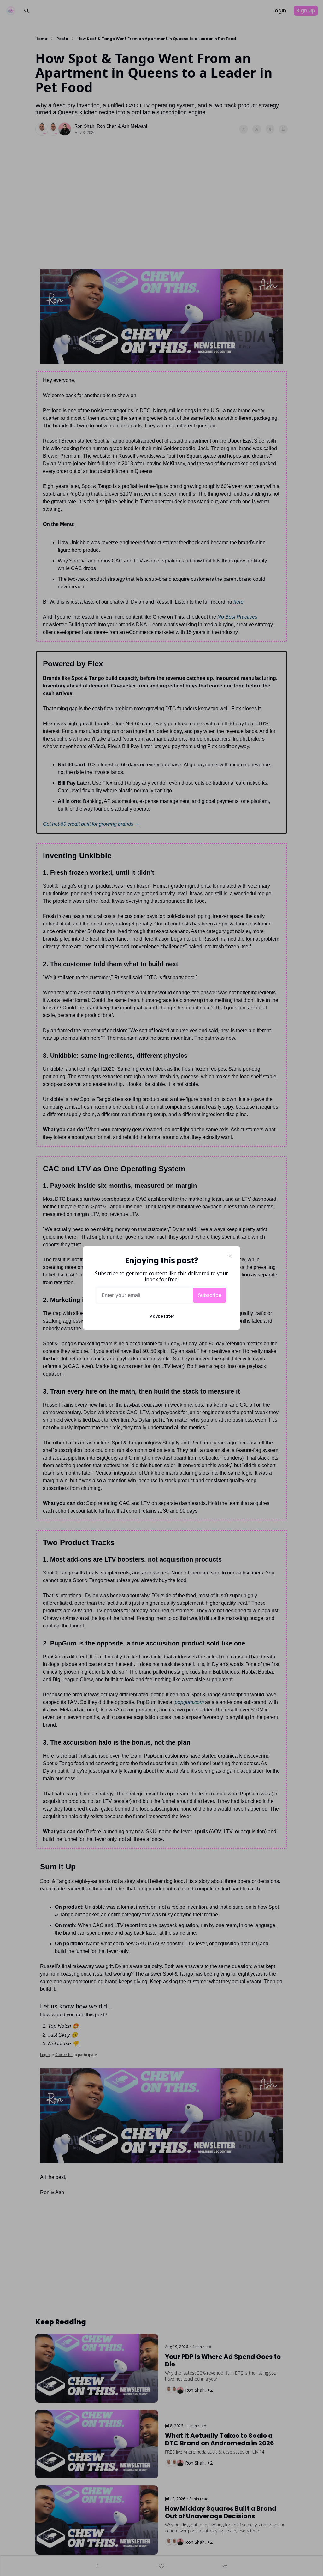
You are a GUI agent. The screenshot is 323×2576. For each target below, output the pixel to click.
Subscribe (210, 1295)
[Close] (230, 1256)
